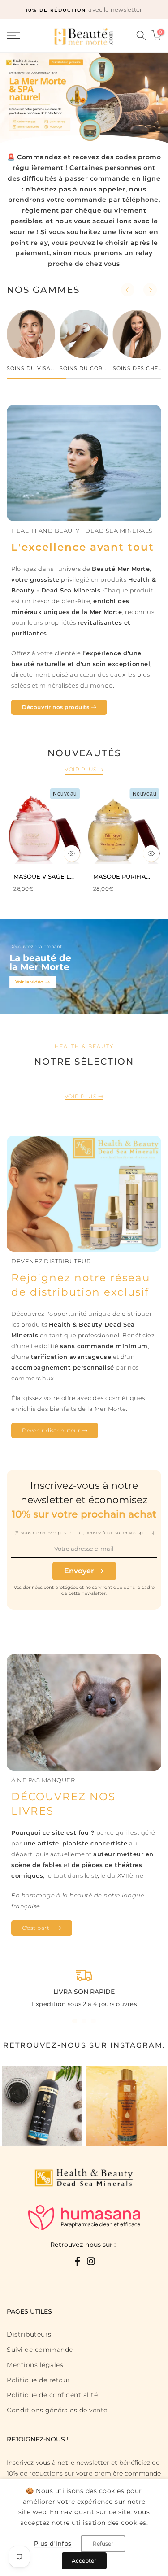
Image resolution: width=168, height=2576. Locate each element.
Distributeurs (29, 2334)
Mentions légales (35, 2365)
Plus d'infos (53, 2543)
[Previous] (128, 290)
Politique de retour (39, 2380)
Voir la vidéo (29, 982)
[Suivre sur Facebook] (78, 2261)
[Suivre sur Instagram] (91, 2261)
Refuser (103, 2543)
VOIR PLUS (81, 769)
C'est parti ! (38, 1928)
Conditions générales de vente (57, 2410)
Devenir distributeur (51, 1430)
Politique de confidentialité (52, 2395)
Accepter (84, 2561)
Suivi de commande (40, 2350)
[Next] (150, 290)
